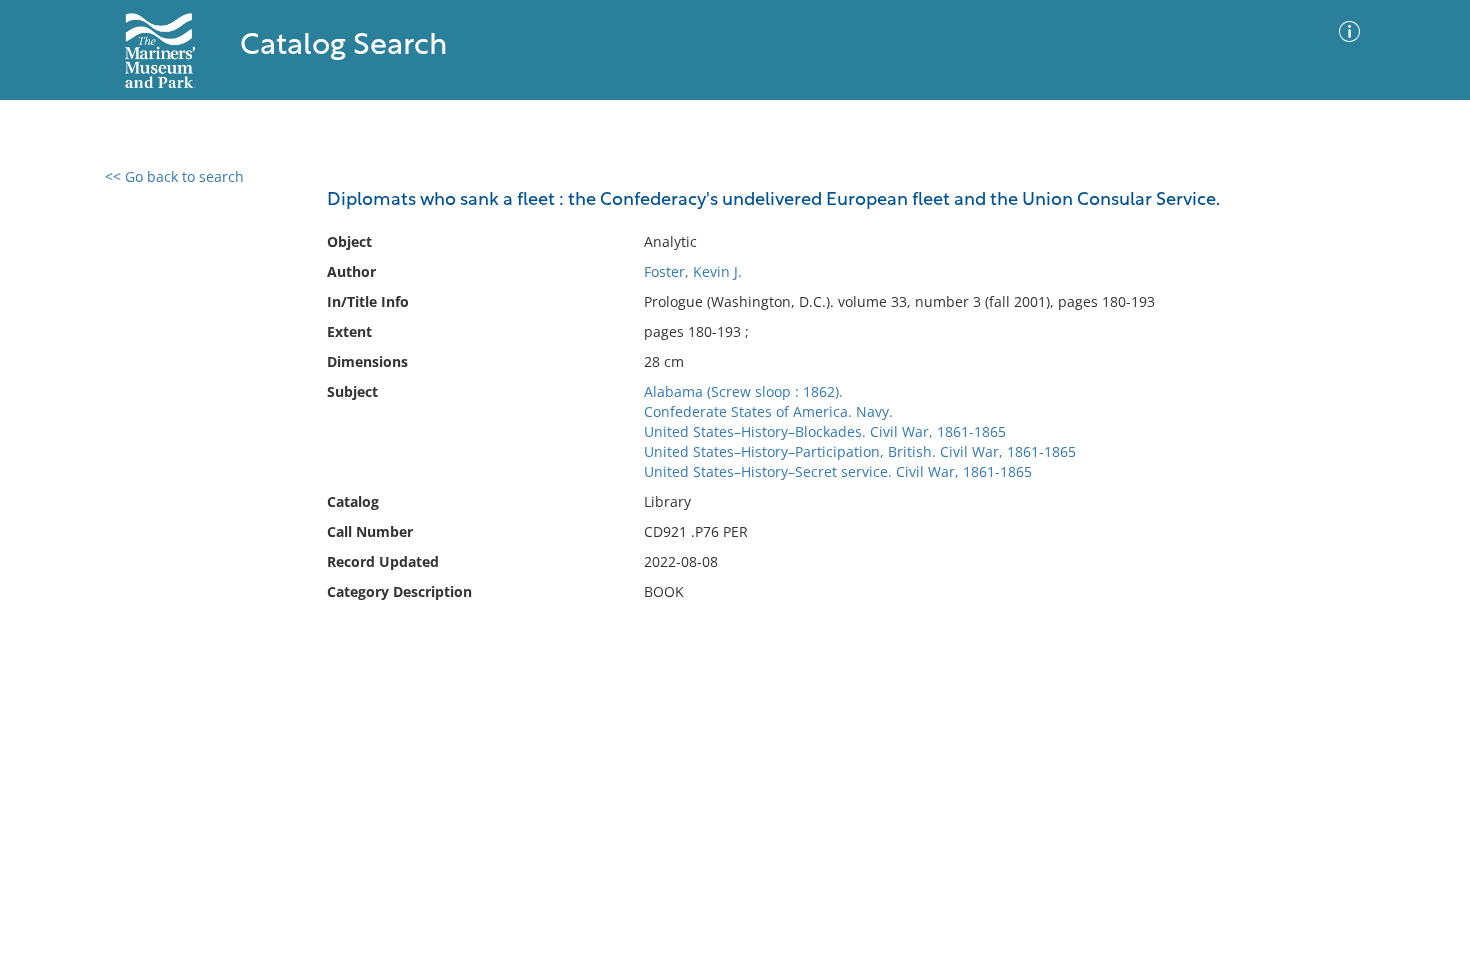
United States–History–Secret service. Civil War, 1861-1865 (838, 471)
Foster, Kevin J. (693, 271)
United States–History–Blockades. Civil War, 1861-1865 (825, 431)
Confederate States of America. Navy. (768, 411)
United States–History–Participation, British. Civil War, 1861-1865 (860, 451)
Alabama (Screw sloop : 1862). (743, 391)
